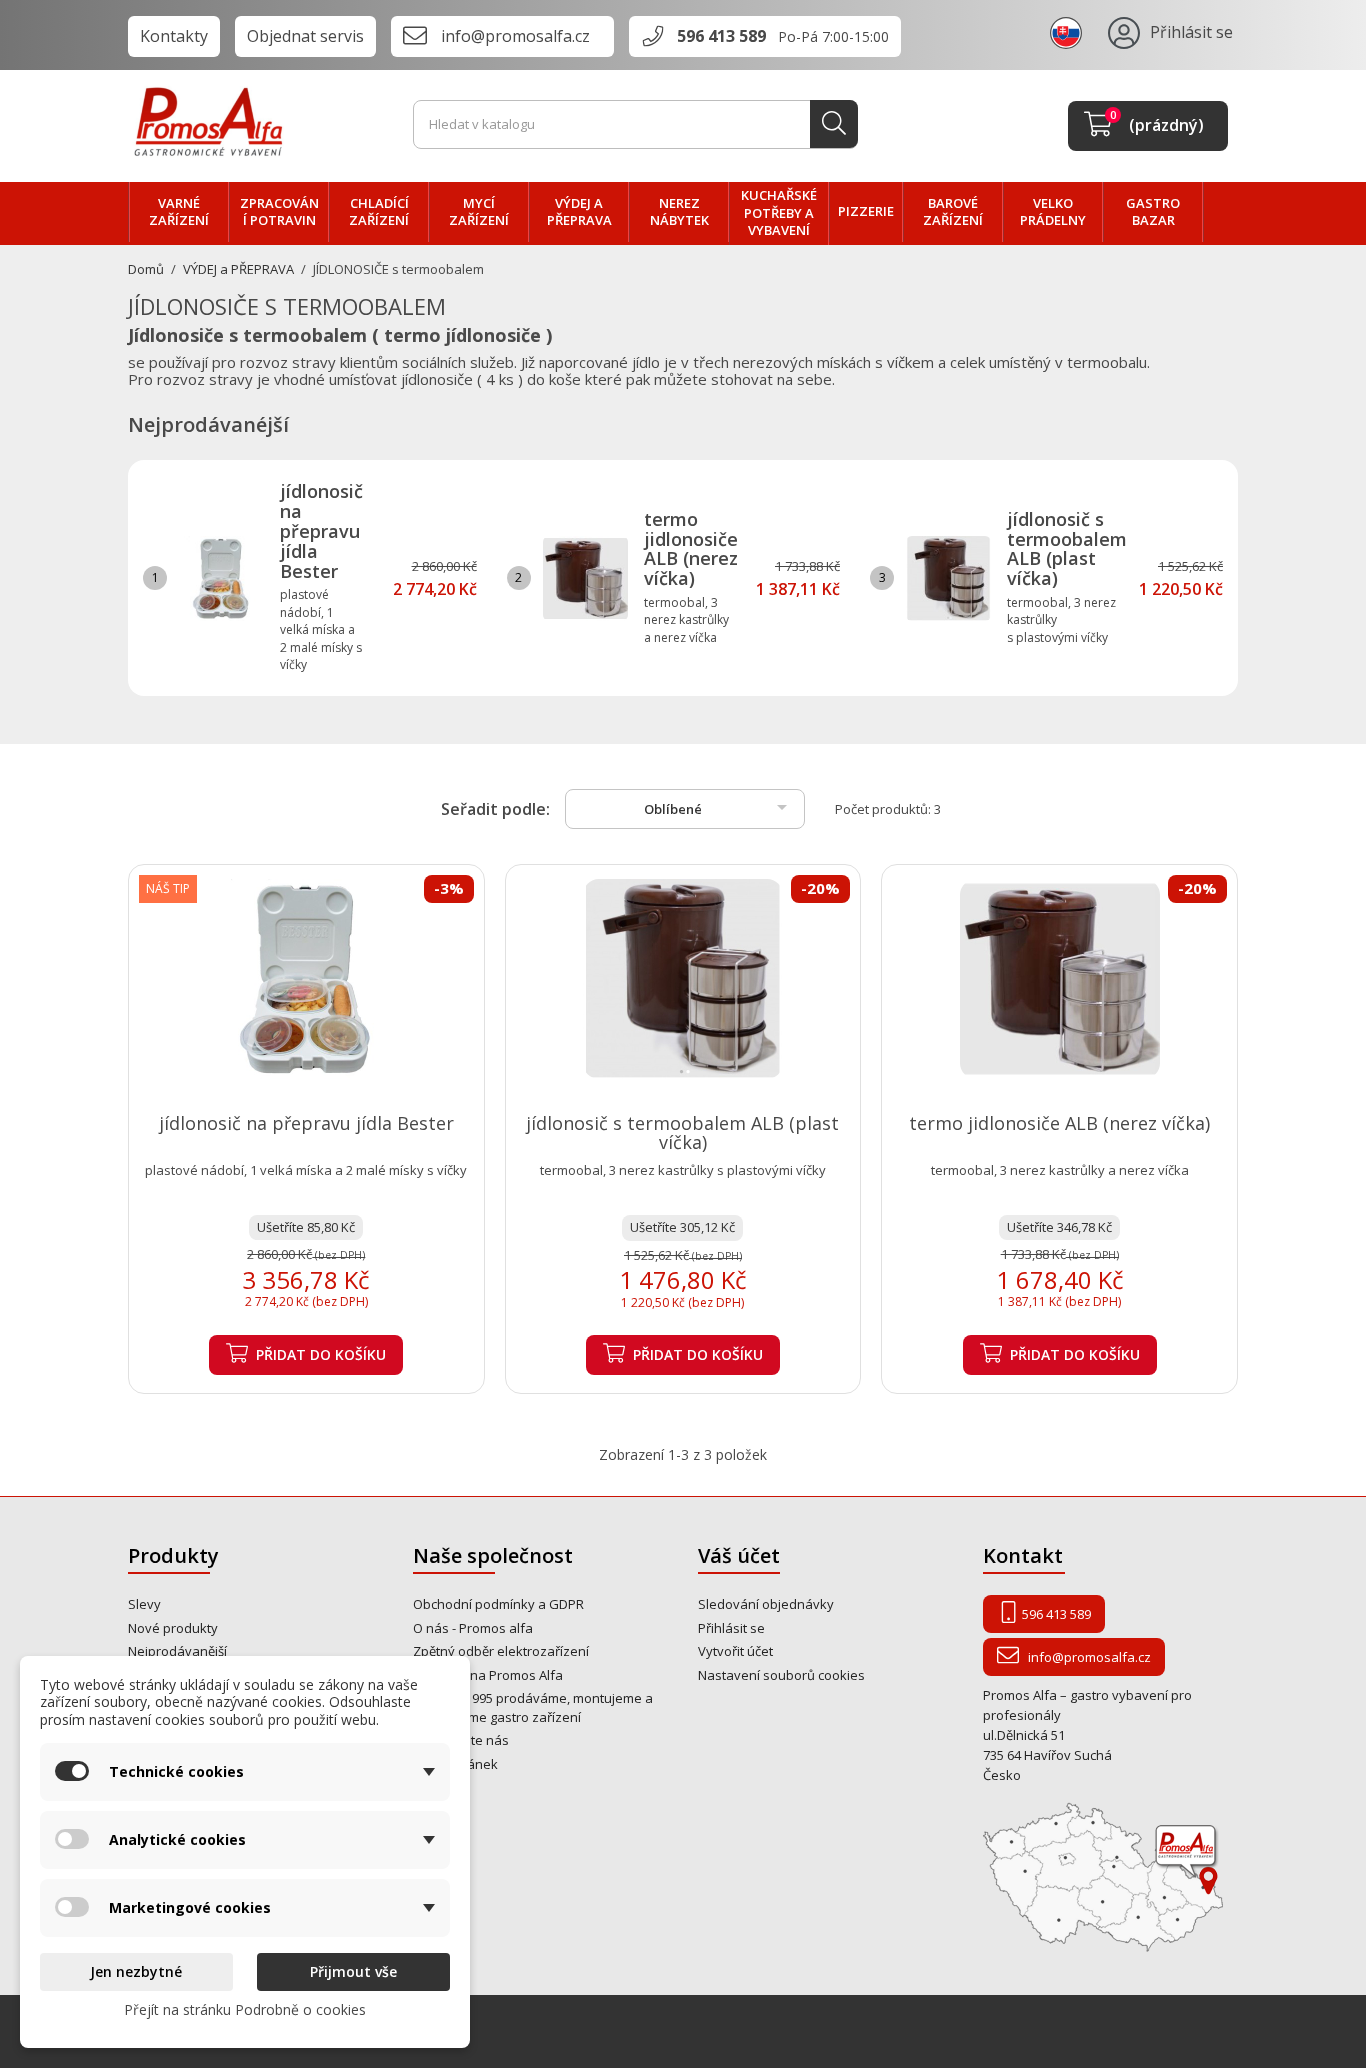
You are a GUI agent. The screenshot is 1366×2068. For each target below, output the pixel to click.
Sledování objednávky (766, 1604)
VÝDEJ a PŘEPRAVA (579, 212)
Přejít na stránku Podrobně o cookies (245, 2009)
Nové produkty (173, 1628)
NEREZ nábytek (679, 212)
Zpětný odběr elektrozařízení (501, 1651)
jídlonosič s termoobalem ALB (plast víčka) (1067, 548)
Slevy (144, 1604)
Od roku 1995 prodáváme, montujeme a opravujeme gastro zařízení (533, 1707)
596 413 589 (721, 36)
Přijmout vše (353, 1971)
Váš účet (739, 1555)
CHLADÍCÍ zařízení (379, 212)
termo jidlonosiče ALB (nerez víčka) (691, 548)
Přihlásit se (731, 1628)
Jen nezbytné (136, 1971)
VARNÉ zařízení (179, 212)
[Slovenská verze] (1069, 32)
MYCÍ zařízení (479, 212)
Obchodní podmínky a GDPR (498, 1604)
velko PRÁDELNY (1053, 212)
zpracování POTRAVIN (279, 212)
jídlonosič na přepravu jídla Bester (321, 530)
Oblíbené (719, 807)
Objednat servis (305, 36)
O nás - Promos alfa (473, 1628)
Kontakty (174, 36)
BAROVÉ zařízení (953, 212)
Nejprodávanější (177, 1651)
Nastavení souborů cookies (781, 1675)
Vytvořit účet (735, 1651)
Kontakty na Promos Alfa (488, 1675)
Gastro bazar (1153, 212)
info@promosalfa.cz (515, 36)
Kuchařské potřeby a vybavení (779, 212)
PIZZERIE (866, 211)
